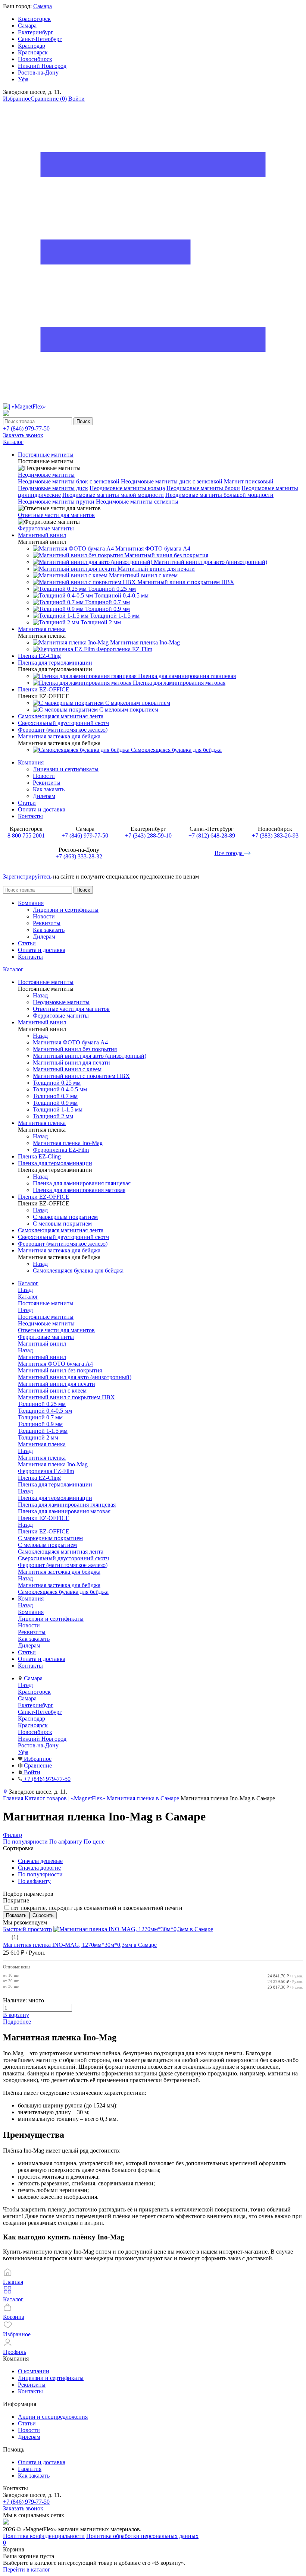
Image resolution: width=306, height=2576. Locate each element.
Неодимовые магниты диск (53, 488)
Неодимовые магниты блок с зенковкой (69, 481)
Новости (44, 776)
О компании (34, 2371)
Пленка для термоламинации (55, 1498)
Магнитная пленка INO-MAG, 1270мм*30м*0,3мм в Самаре (80, 1945)
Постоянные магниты (46, 1317)
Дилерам (44, 796)
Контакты (30, 816)
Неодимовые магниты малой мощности (113, 495)
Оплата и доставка (42, 809)
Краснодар (32, 46)
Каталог (13, 969)
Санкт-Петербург (40, 39)
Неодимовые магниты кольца (127, 488)
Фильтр (13, 1835)
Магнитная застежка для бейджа (59, 1585)
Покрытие (16, 1900)
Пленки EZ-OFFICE (44, 1531)
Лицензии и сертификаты (66, 769)
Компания (31, 762)
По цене (94, 1842)
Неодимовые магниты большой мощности (219, 495)
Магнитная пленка (42, 1458)
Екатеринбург (36, 32)
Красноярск (33, 52)
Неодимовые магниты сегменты (137, 502)
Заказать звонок (23, 435)
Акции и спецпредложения (53, 2417)
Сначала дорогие (39, 1868)
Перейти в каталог (27, 2569)
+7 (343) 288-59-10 (148, 835)
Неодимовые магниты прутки (56, 502)
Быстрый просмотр (27, 1929)
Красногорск (34, 19)
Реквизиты (47, 783)
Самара (43, 6)
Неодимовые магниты (46, 475)
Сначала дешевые (40, 1861)
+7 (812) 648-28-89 (212, 835)
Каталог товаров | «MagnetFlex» (65, 1798)
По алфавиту (66, 1842)
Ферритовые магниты (46, 528)
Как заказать (49, 789)
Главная (13, 1798)
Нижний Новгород (42, 66)
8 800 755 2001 (26, 835)
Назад (40, 995)
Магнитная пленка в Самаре (143, 1798)
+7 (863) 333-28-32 (79, 856)
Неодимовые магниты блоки (203, 488)
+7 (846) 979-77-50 (26, 428)
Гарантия (30, 2469)
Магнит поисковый (249, 481)
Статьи (27, 803)
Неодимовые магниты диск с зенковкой (172, 481)
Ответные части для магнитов (56, 515)
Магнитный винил (42, 1357)
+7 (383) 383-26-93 (275, 835)
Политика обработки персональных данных (142, 2536)
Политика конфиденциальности (44, 2536)
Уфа (23, 79)
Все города (229, 853)
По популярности (25, 1842)
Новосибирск (35, 59)
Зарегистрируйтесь (27, 876)
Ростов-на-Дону (38, 72)
